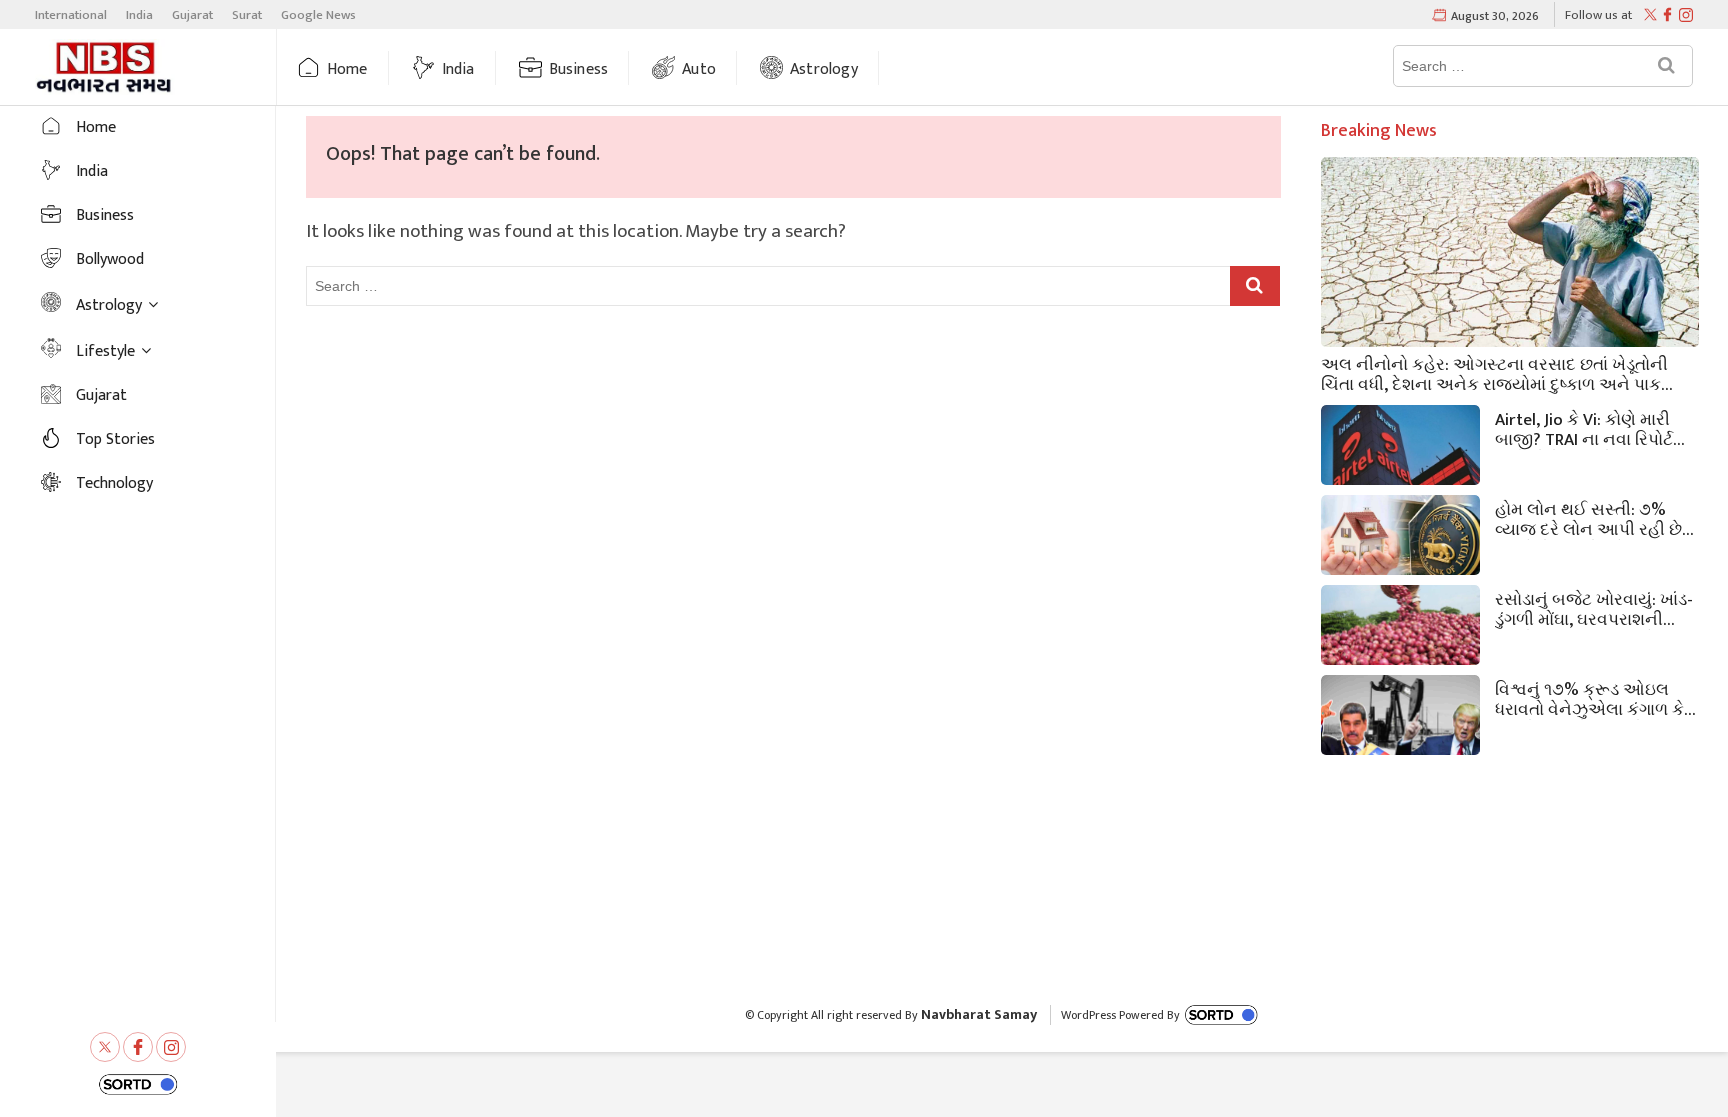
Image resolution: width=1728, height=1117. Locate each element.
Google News (318, 15)
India (139, 15)
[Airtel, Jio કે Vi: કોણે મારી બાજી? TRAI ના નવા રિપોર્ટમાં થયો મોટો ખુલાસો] (1400, 449)
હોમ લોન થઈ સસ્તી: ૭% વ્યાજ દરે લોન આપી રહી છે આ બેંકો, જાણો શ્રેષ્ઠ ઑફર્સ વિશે (1593, 518)
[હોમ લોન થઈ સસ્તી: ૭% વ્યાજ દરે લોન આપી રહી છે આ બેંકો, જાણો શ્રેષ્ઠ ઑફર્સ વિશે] (1400, 539)
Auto (699, 69)
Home (347, 69)
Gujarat (192, 15)
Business (579, 69)
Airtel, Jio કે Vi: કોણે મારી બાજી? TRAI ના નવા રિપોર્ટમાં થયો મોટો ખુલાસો (1592, 428)
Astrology (824, 69)
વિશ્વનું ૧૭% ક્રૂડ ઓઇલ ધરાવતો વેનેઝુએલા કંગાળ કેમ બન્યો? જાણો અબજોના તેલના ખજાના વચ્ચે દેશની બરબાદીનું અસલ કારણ (1595, 698)
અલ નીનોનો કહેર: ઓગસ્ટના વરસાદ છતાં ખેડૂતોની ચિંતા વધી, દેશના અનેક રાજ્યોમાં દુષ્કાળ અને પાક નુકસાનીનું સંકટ (1494, 373)
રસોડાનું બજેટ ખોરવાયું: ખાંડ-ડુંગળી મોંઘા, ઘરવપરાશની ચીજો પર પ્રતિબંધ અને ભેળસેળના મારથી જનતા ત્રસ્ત (1594, 608)
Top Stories (115, 439)
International (71, 15)
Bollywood (110, 259)
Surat (247, 15)
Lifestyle (105, 351)
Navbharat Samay (979, 1014)
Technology (114, 483)
